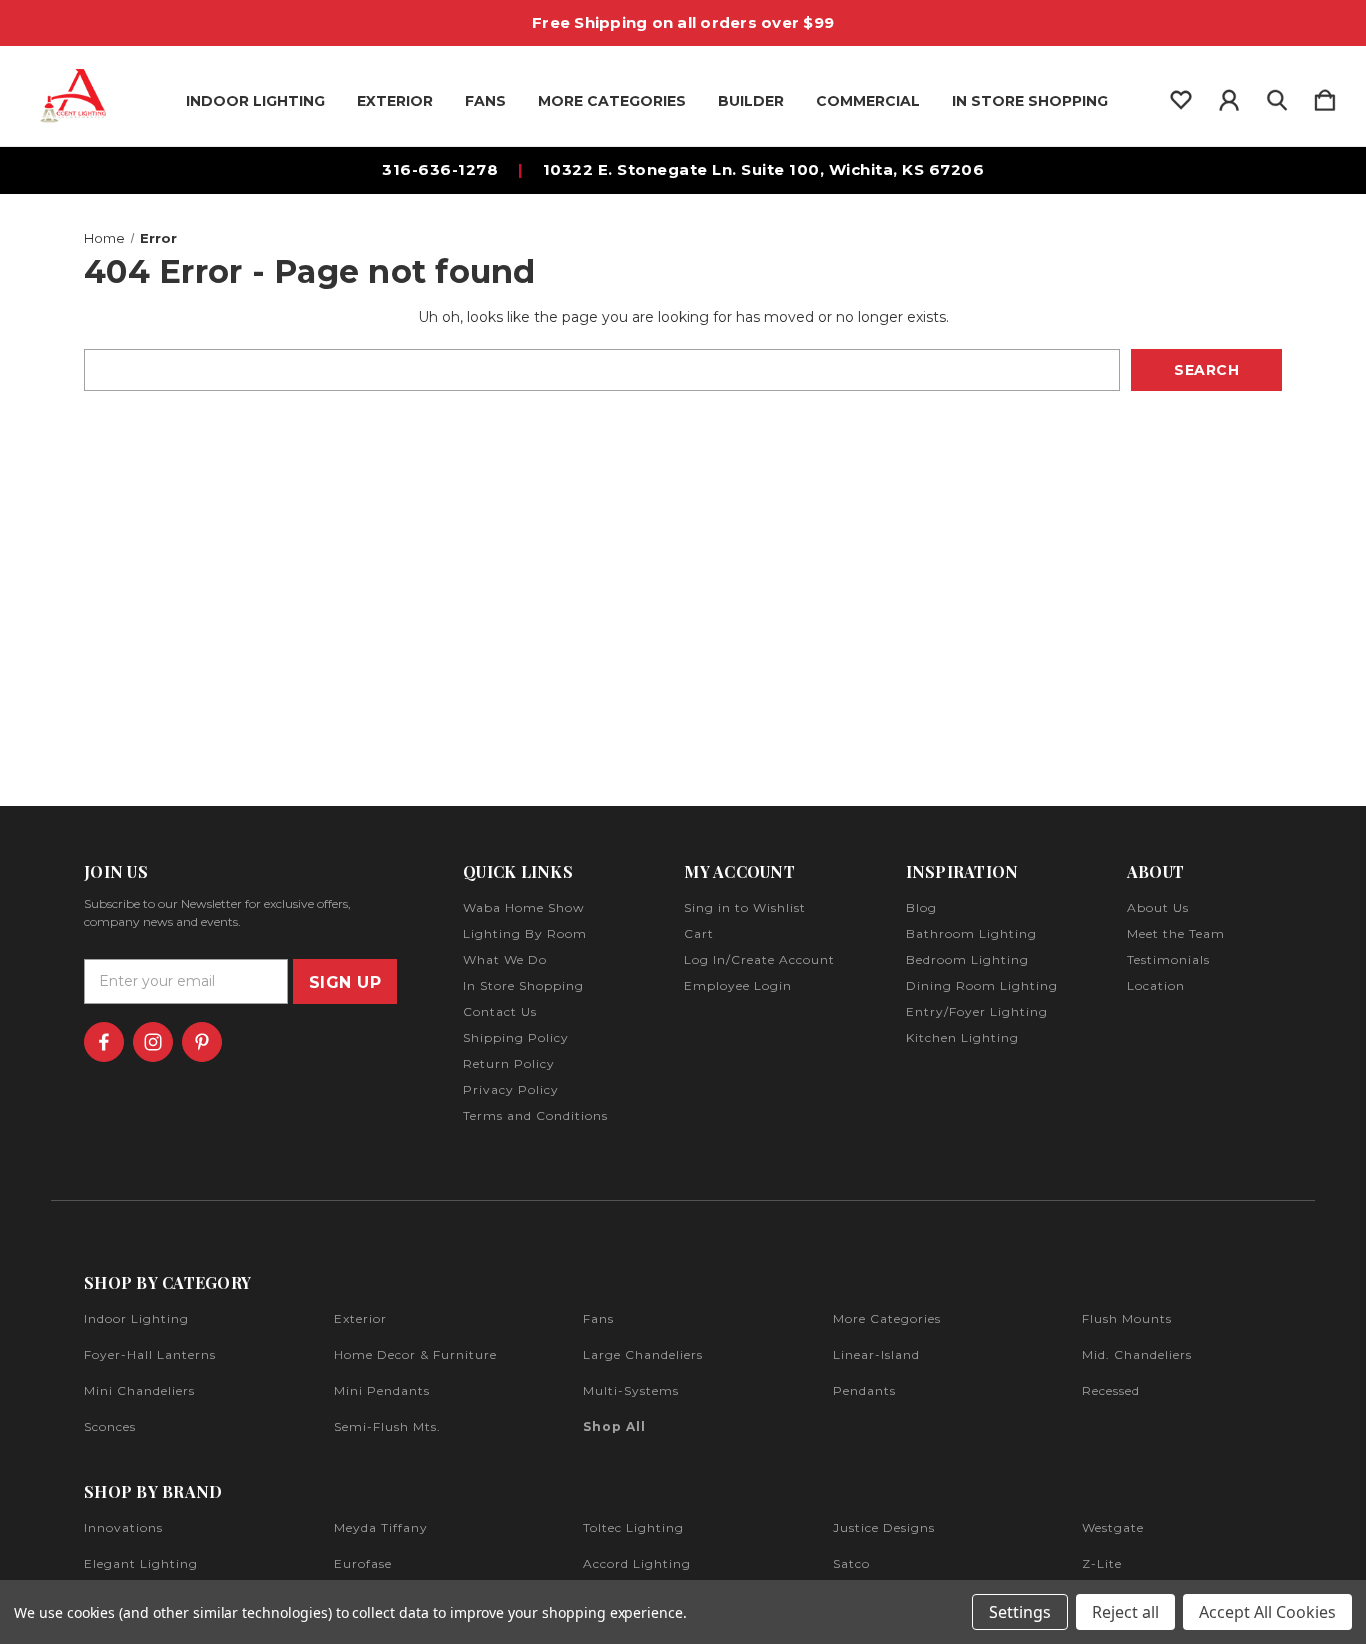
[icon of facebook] (104, 1042)
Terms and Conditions (535, 1115)
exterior (360, 1318)
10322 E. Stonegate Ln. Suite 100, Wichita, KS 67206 (764, 169)
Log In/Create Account (759, 959)
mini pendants (382, 1390)
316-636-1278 (440, 169)
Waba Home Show (524, 907)
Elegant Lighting (141, 1563)
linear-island (876, 1354)
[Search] (1277, 96)
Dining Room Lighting (982, 985)
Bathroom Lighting (971, 933)
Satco (851, 1563)
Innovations (123, 1527)
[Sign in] (1229, 96)
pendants (864, 1390)
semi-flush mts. (387, 1426)
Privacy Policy (511, 1089)
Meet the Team (1176, 933)
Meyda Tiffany (381, 1527)
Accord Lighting (637, 1563)
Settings (1020, 1612)
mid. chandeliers (1137, 1354)
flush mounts (1127, 1318)
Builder (751, 101)
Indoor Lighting (255, 101)
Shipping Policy (516, 1037)
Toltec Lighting (633, 1527)
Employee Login (738, 985)
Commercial (868, 101)
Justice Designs (884, 1527)
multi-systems (631, 1390)
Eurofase (363, 1563)
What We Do (505, 959)
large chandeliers (643, 1354)
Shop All (614, 1426)
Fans (485, 101)
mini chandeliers (139, 1390)
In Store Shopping (1030, 101)
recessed (1111, 1390)
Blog (921, 907)
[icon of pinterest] (202, 1042)
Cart (699, 933)
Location (1156, 985)
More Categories (612, 101)
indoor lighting (136, 1318)
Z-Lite (1102, 1563)
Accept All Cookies (1267, 1612)
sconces (110, 1426)
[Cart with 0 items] (1325, 96)
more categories (887, 1318)
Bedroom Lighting (967, 959)
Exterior (395, 101)
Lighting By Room (525, 933)
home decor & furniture (415, 1354)
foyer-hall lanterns (150, 1354)
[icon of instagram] (153, 1042)
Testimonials (1168, 959)
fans (598, 1318)
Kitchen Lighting (962, 1037)
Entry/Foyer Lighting (977, 1011)
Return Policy (509, 1063)
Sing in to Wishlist (745, 907)
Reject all (1125, 1612)
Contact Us (500, 1011)
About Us (1158, 907)
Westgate (1113, 1527)
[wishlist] (1181, 96)
